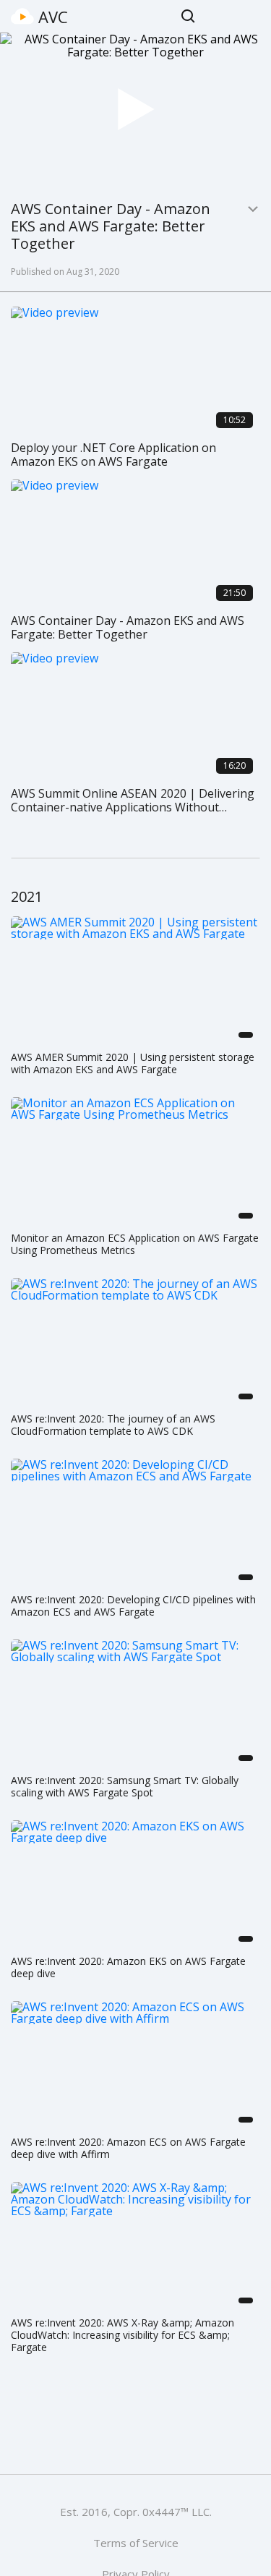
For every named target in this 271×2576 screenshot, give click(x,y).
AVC (53, 17)
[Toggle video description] (253, 209)
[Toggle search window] (188, 16)
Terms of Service (136, 2543)
